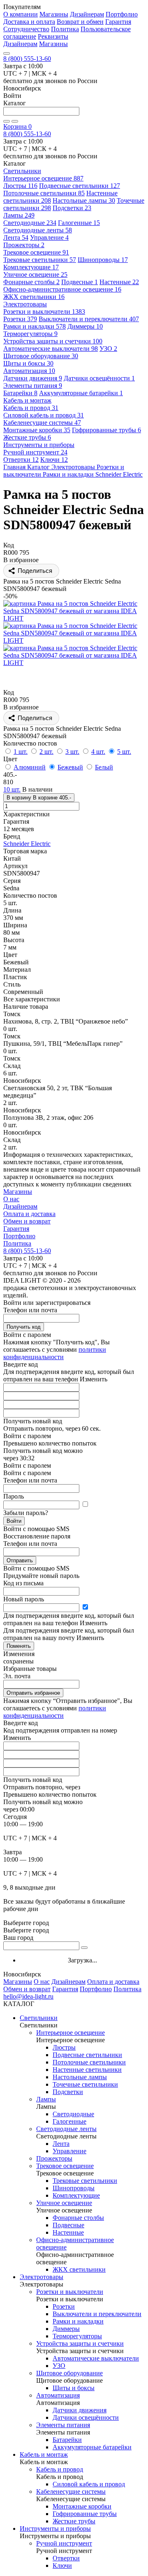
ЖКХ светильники (34, 297)
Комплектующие (31, 267)
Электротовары (42, 2277)
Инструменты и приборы (55, 2529)
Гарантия (118, 22)
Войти (14, 1521)
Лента (16, 237)
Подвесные (80, 282)
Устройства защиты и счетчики (53, 341)
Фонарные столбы (31, 282)
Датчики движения (33, 378)
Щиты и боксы (28, 363)
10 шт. (12, 789)
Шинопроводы (103, 260)
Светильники (39, 2018)
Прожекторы (24, 245)
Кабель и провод (31, 408)
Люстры (20, 186)
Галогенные (79, 223)
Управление (49, 237)
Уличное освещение (35, 275)
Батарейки (20, 393)
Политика (65, 29)
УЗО (108, 349)
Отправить (20, 1560)
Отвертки (21, 460)
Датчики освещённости (99, 378)
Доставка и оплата (29, 22)
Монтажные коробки (37, 430)
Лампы (19, 215)
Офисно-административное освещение (62, 289)
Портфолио (122, 14)
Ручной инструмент (35, 452)
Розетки (20, 319)
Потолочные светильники (44, 193)
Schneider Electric (27, 844)
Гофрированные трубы (106, 430)
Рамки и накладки (35, 326)
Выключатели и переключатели (89, 319)
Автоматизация (29, 371)
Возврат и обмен (80, 22)
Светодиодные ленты (38, 230)
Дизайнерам (87, 14)
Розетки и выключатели (44, 312)
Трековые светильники (40, 260)
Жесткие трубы (27, 437)
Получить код (24, 1327)
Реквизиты (53, 36)
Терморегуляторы (30, 334)
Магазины (54, 14)
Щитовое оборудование (41, 356)
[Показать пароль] (85, 1505)
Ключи (54, 460)
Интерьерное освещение (43, 178)
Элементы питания (33, 386)
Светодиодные (30, 223)
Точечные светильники (85, 2084)
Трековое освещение (36, 252)
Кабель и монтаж (44, 2454)
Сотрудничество (26, 29)
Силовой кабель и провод (44, 415)
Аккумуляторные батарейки (81, 393)
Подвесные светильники (80, 186)
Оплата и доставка (29, 1214)
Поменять (19, 1646)
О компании (21, 14)
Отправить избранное (33, 1693)
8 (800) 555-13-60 (27, 59)
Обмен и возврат (27, 1221)
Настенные (119, 282)
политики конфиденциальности (55, 1353)
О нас (11, 1199)
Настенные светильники (87, 2070)
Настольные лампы (84, 200)
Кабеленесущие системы (42, 423)
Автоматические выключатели (51, 349)
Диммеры (85, 326)
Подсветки (72, 208)
